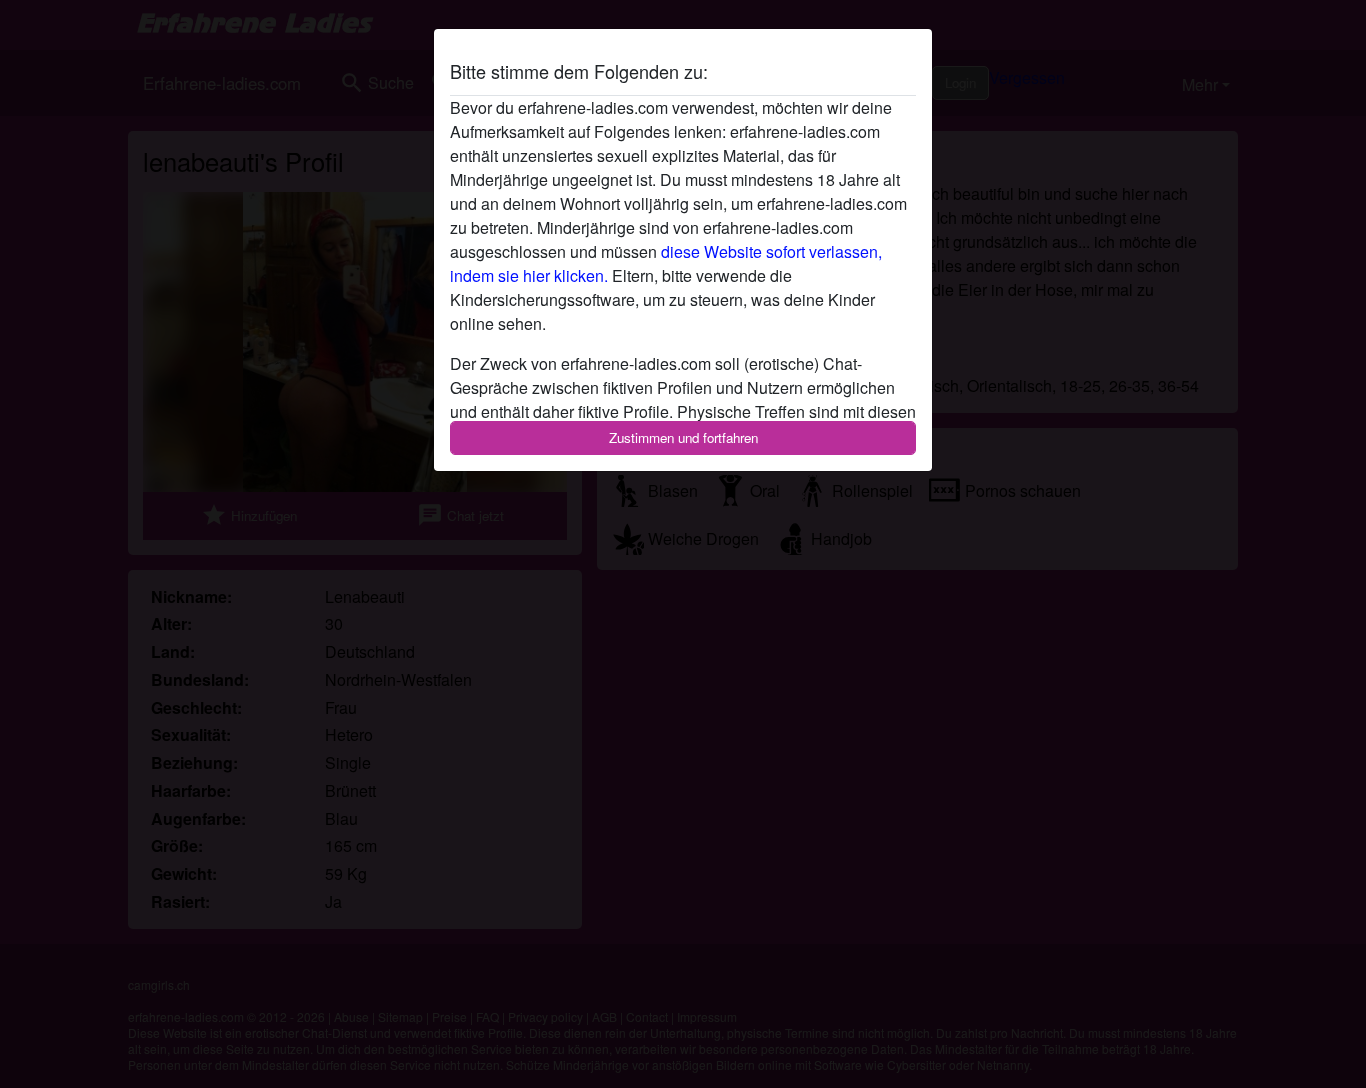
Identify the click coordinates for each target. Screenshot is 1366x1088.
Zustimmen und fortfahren (683, 437)
